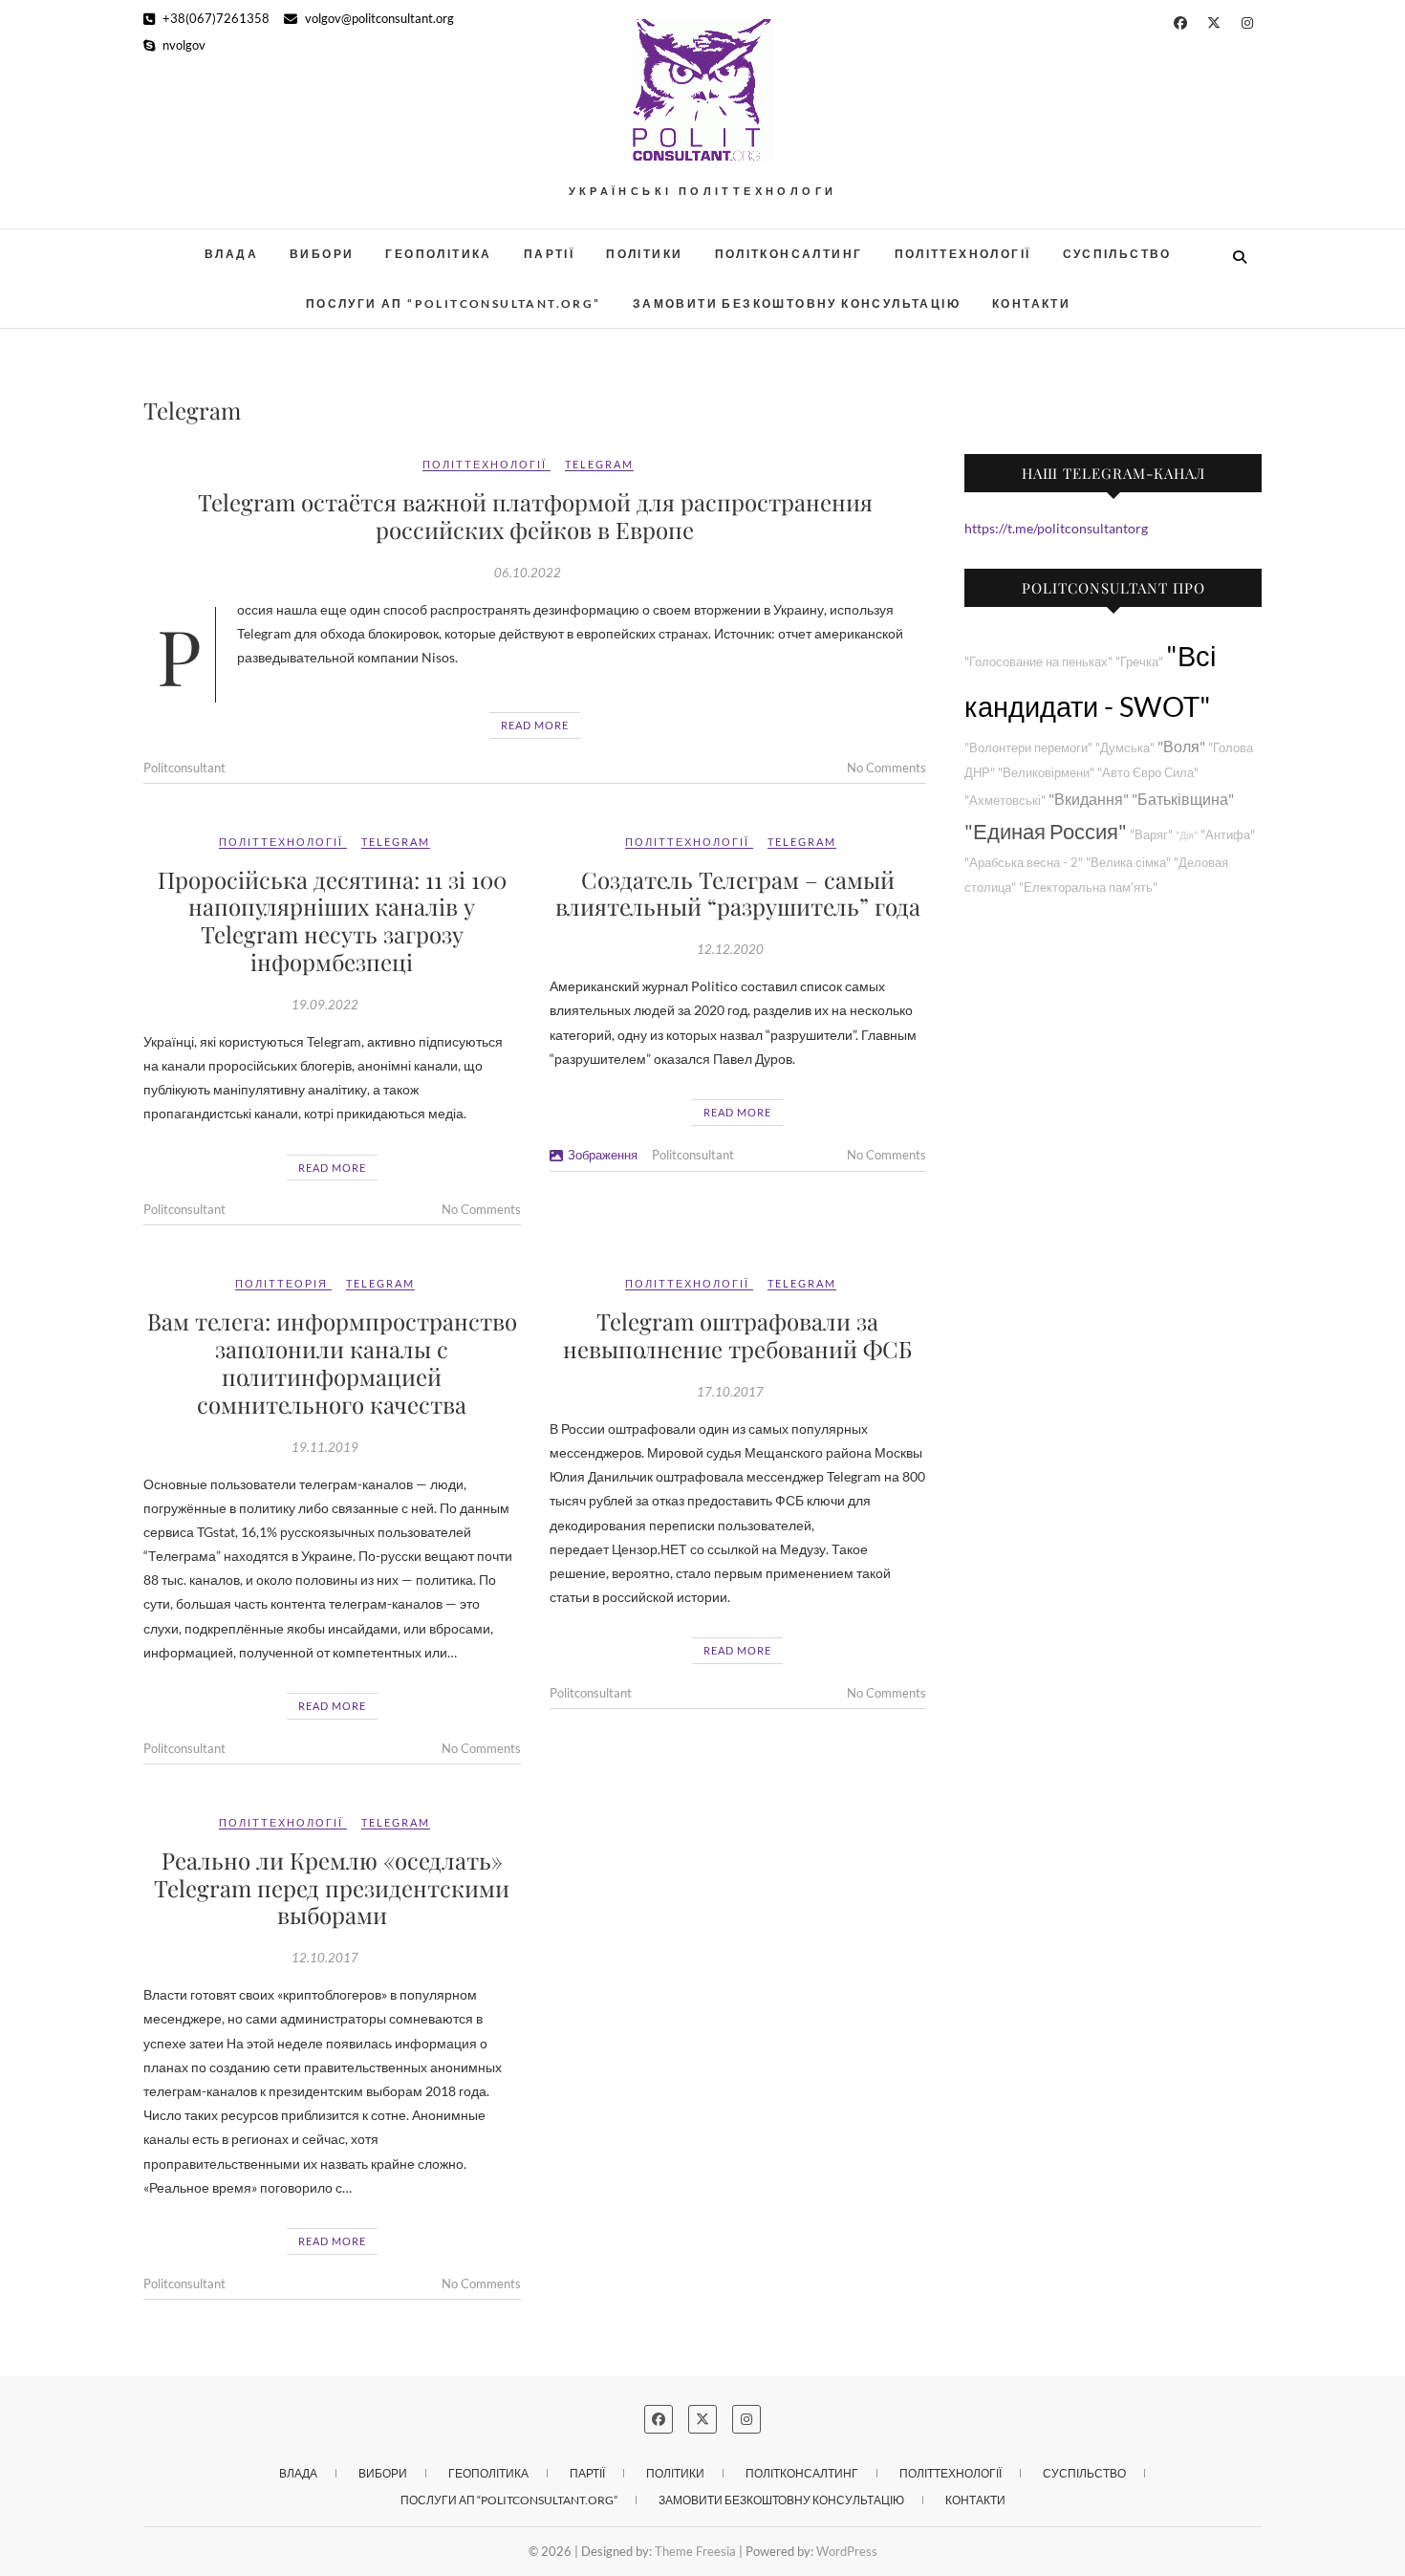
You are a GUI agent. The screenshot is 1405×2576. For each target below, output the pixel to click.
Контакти (1031, 303)
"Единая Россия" (1046, 831)
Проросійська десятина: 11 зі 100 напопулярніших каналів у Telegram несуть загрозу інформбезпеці (332, 920)
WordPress (847, 2551)
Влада (231, 254)
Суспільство (1117, 254)
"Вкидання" (1089, 799)
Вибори (322, 254)
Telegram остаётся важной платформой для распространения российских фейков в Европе (535, 516)
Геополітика (438, 254)
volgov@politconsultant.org (378, 18)
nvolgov (183, 45)
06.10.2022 (528, 573)
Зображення (603, 1155)
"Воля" (1181, 746)
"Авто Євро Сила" (1148, 773)
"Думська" (1125, 748)
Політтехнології (963, 254)
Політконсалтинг (789, 254)
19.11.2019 (325, 1447)
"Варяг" (1151, 835)
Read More (535, 725)
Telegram (599, 464)
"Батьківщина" (1183, 799)
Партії (549, 254)
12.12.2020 (730, 949)
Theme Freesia (695, 2551)
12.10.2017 (325, 1958)
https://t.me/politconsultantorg (1056, 528)
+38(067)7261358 (215, 18)
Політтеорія (281, 1283)
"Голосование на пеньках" (1038, 662)
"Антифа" (1228, 835)
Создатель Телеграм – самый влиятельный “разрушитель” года (738, 893)
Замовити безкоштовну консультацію (797, 303)
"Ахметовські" (1005, 801)
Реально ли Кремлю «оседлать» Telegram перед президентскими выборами (332, 1888)
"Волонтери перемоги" (1028, 748)
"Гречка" (1139, 662)
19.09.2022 (325, 1005)
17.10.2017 (730, 1392)
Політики (644, 254)
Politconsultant (184, 768)
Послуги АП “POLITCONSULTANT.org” (454, 303)
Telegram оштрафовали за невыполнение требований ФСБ (737, 1335)
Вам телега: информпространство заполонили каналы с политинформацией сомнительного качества (332, 1362)
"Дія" (1187, 835)
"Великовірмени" (1046, 773)
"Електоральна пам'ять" (1088, 888)
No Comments (886, 768)
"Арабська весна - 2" (1024, 863)
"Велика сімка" (1128, 863)
